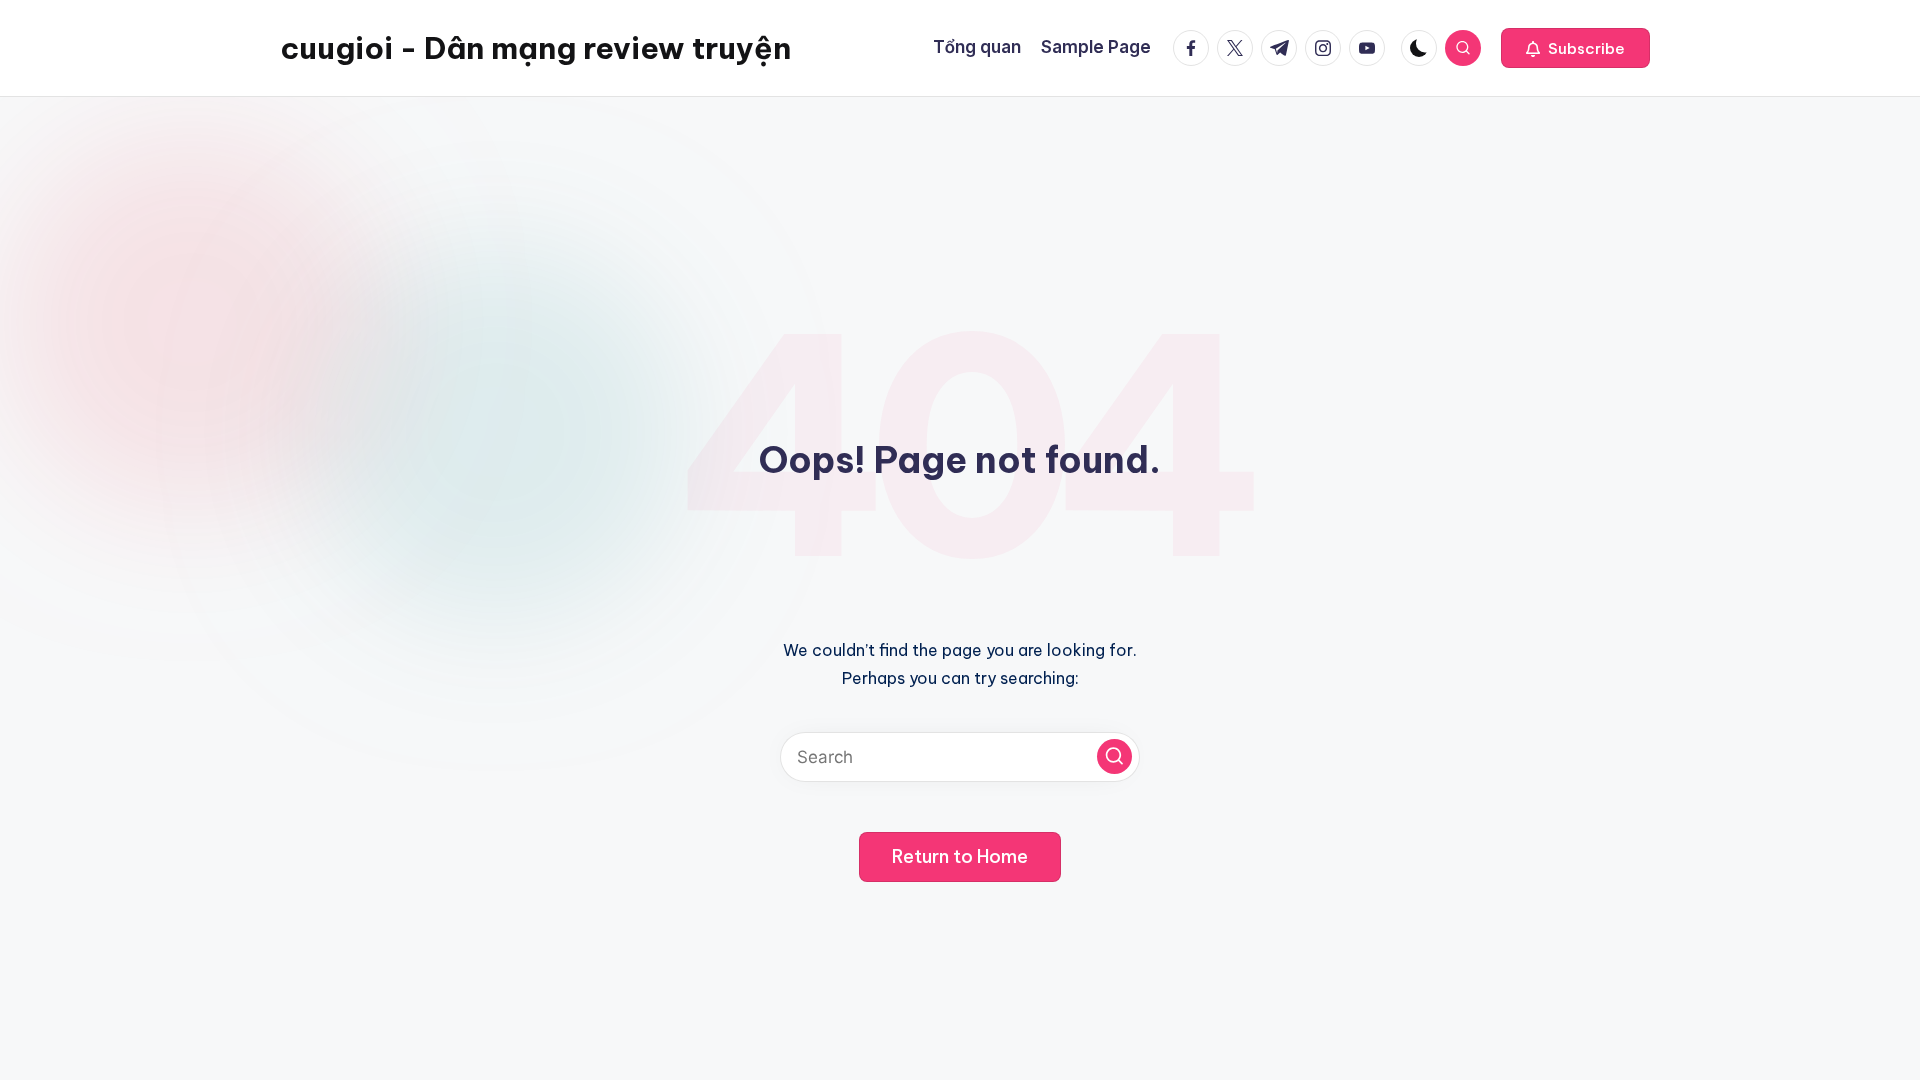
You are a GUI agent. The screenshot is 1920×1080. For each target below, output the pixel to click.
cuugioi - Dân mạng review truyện (535, 48)
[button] (1575, 48)
